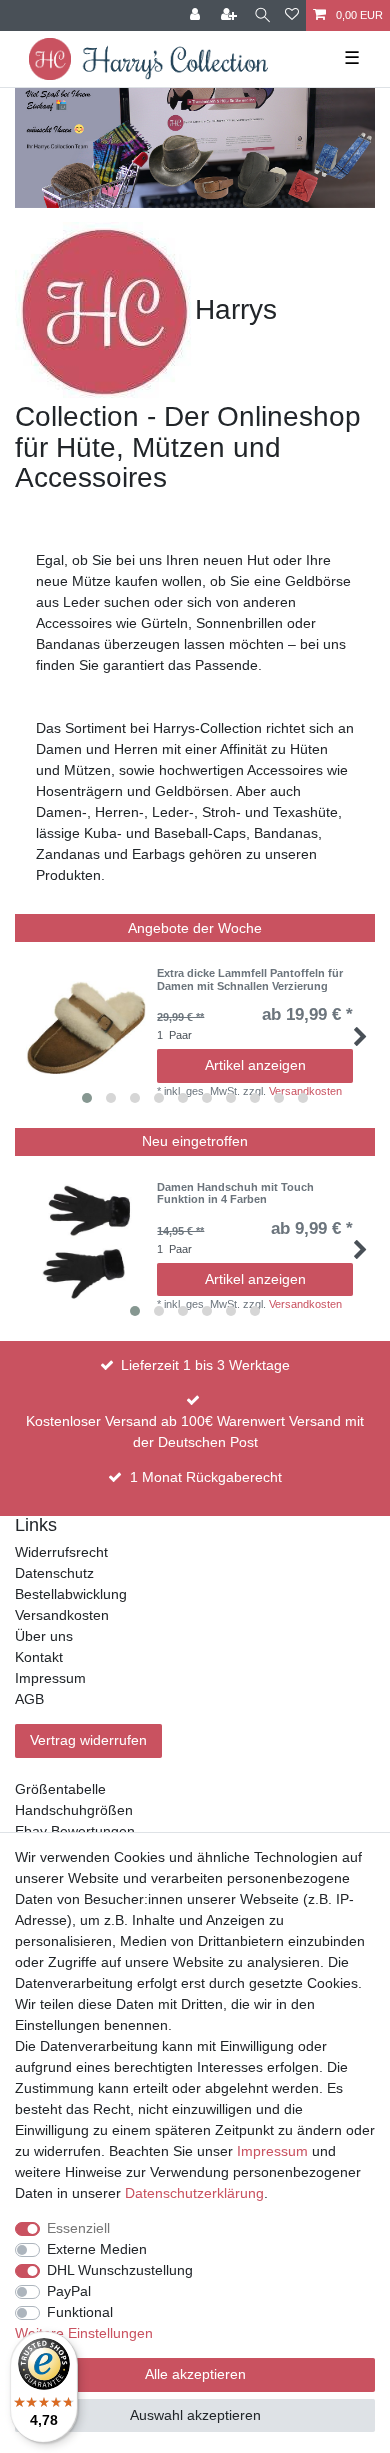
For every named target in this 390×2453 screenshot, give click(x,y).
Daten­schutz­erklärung (194, 2193)
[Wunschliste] (292, 15)
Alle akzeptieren (195, 2374)
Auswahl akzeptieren (195, 2415)
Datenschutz (54, 1573)
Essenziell (78, 2228)
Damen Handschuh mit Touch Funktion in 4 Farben (235, 1193)
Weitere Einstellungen (84, 2333)
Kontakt (39, 1657)
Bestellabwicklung (71, 1594)
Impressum (50, 1678)
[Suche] (262, 15)
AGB (29, 1699)
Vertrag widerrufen (88, 1740)
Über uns (44, 1636)
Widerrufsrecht (61, 1552)
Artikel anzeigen (255, 1065)
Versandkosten (62, 1615)
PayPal (69, 2291)
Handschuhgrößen (74, 1810)
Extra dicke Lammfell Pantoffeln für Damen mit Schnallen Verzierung (250, 979)
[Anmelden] (197, 15)
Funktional (80, 2312)
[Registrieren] (231, 15)
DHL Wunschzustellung (120, 2270)
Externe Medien (97, 2249)
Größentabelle (60, 1789)
